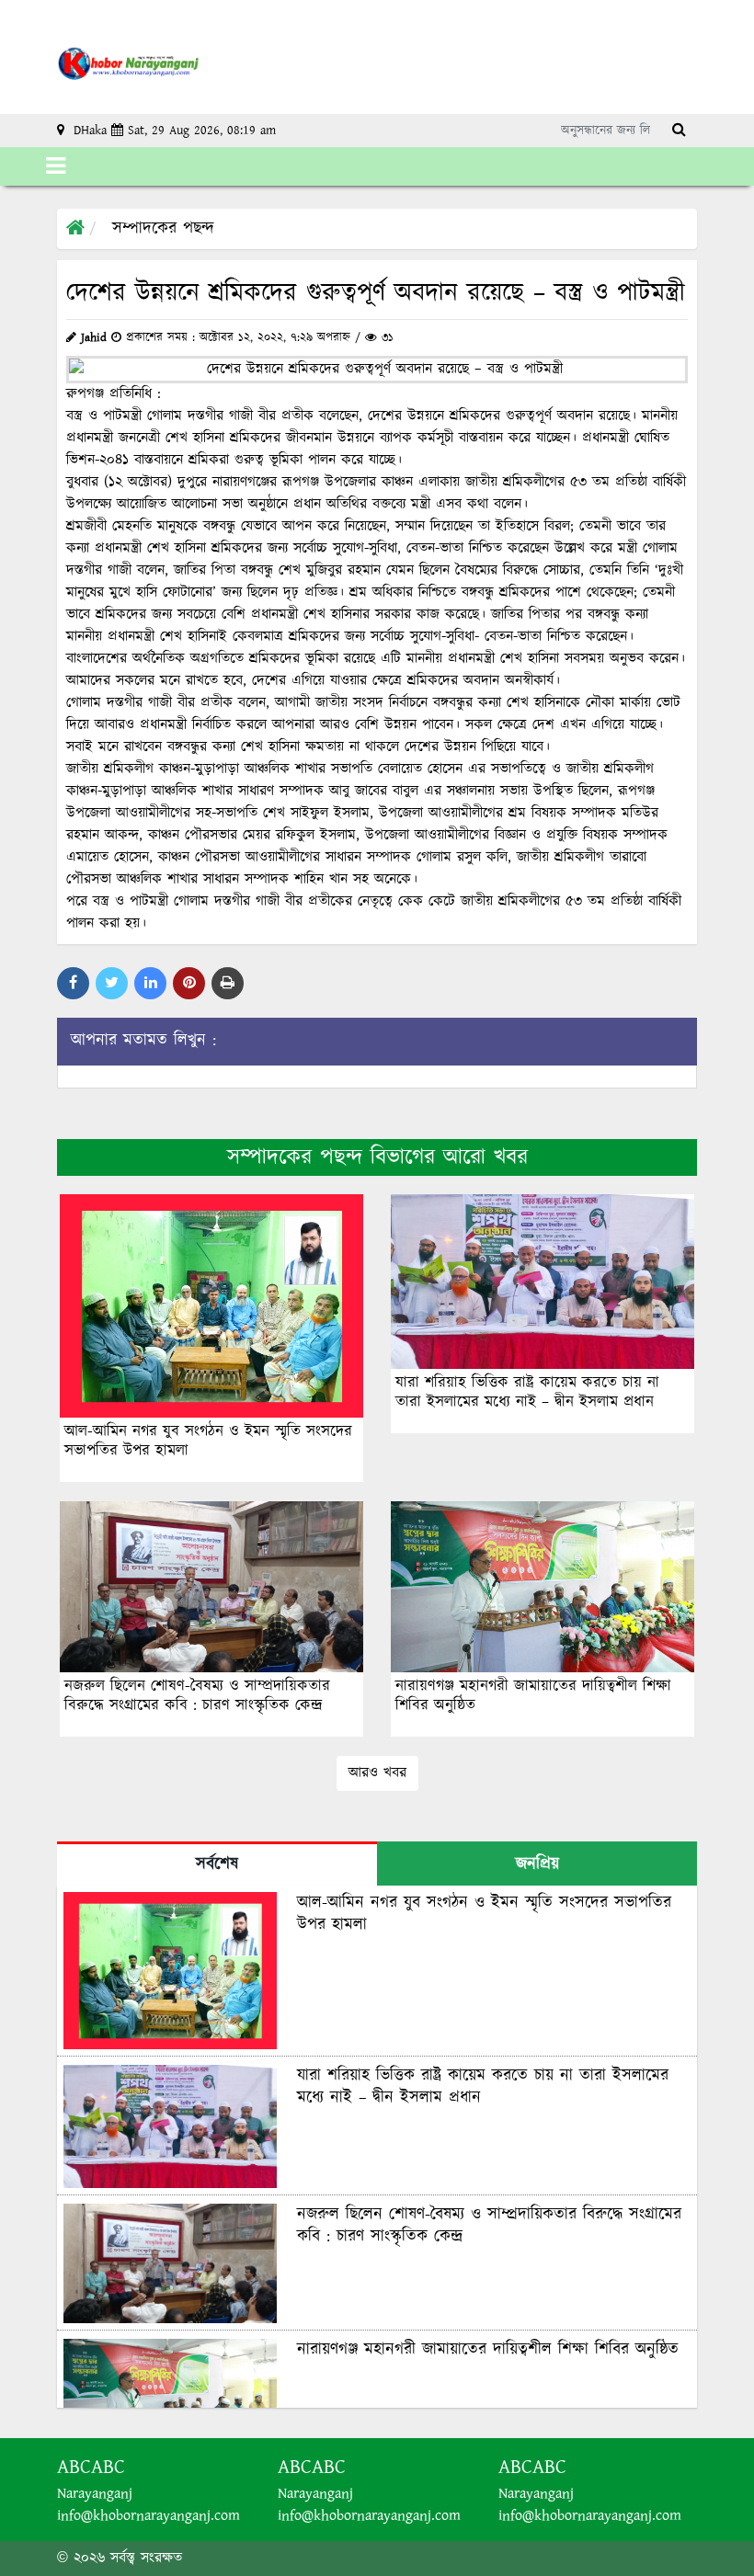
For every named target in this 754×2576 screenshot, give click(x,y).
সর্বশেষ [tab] (217, 1864)
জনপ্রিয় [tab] (537, 1864)
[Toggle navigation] (56, 166)
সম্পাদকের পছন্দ (163, 229)
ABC (108, 2467)
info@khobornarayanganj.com (149, 2516)
